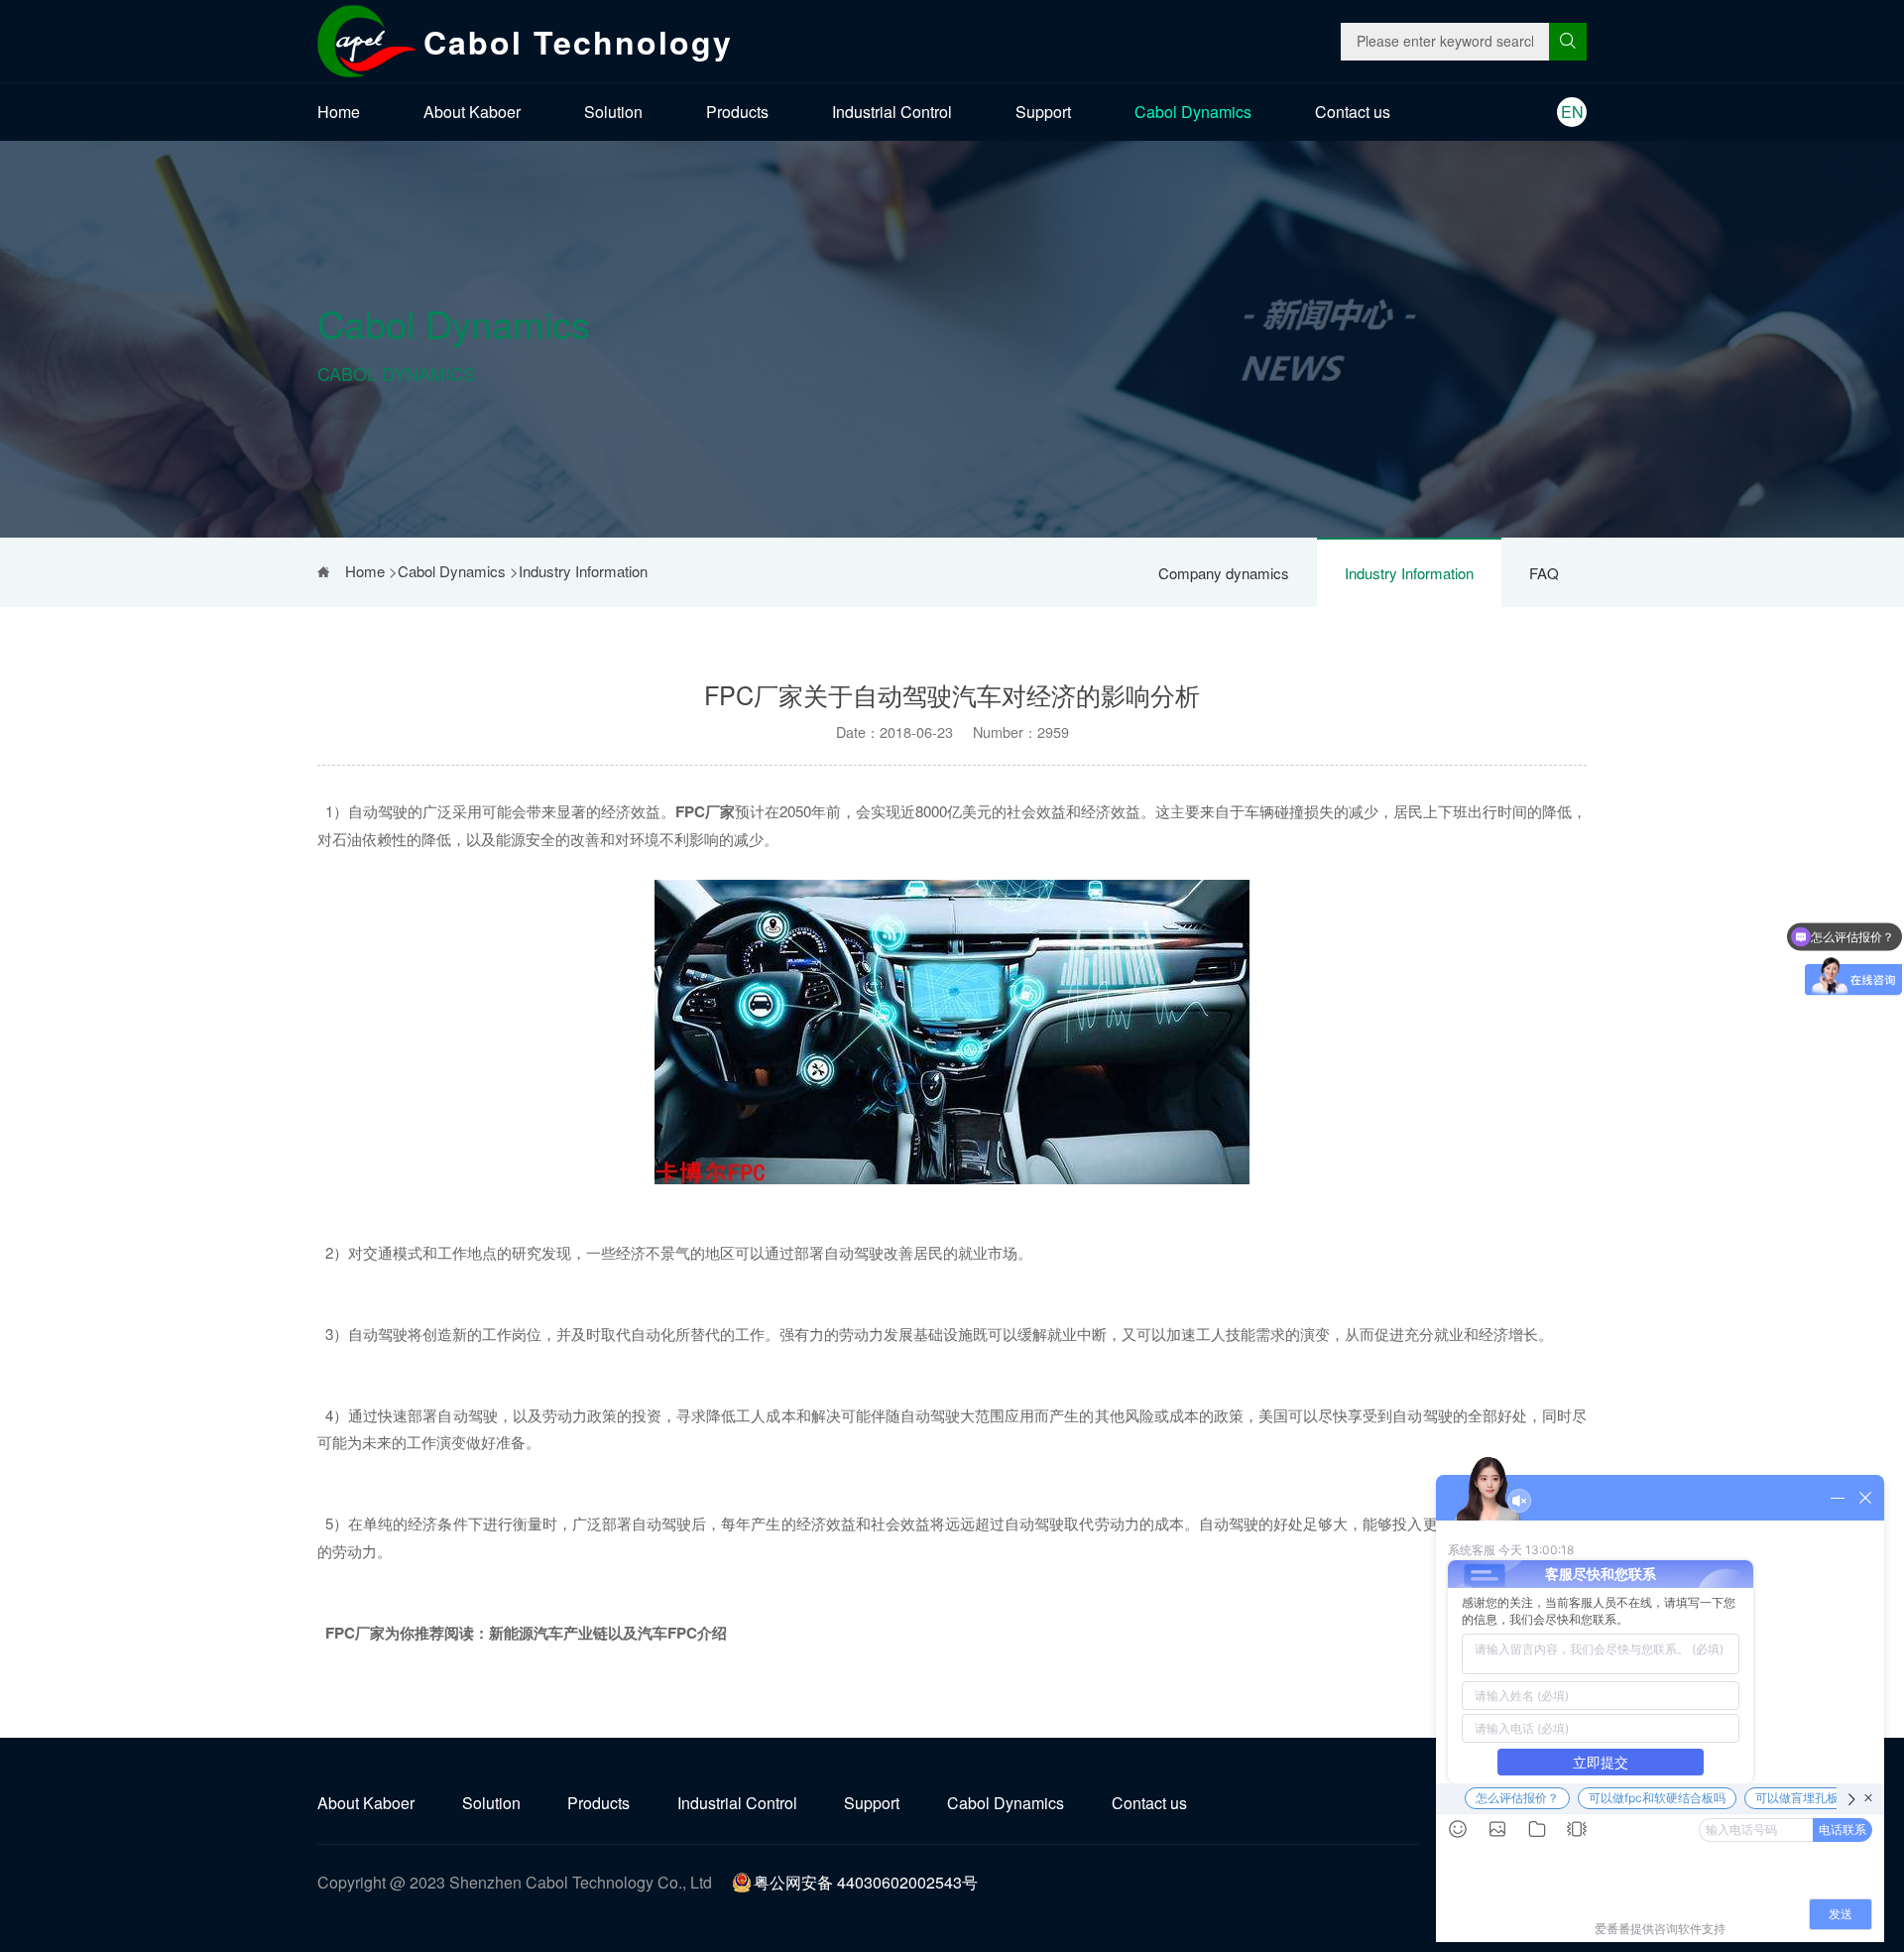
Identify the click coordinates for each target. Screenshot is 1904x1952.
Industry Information (1409, 573)
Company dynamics (1224, 573)
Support (1043, 112)
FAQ (1544, 573)
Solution (613, 112)
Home (339, 112)
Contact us (1353, 112)
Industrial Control (892, 112)
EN (1572, 112)
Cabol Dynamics (1193, 112)
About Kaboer (472, 112)
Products (737, 112)
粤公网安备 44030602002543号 (866, 1882)
